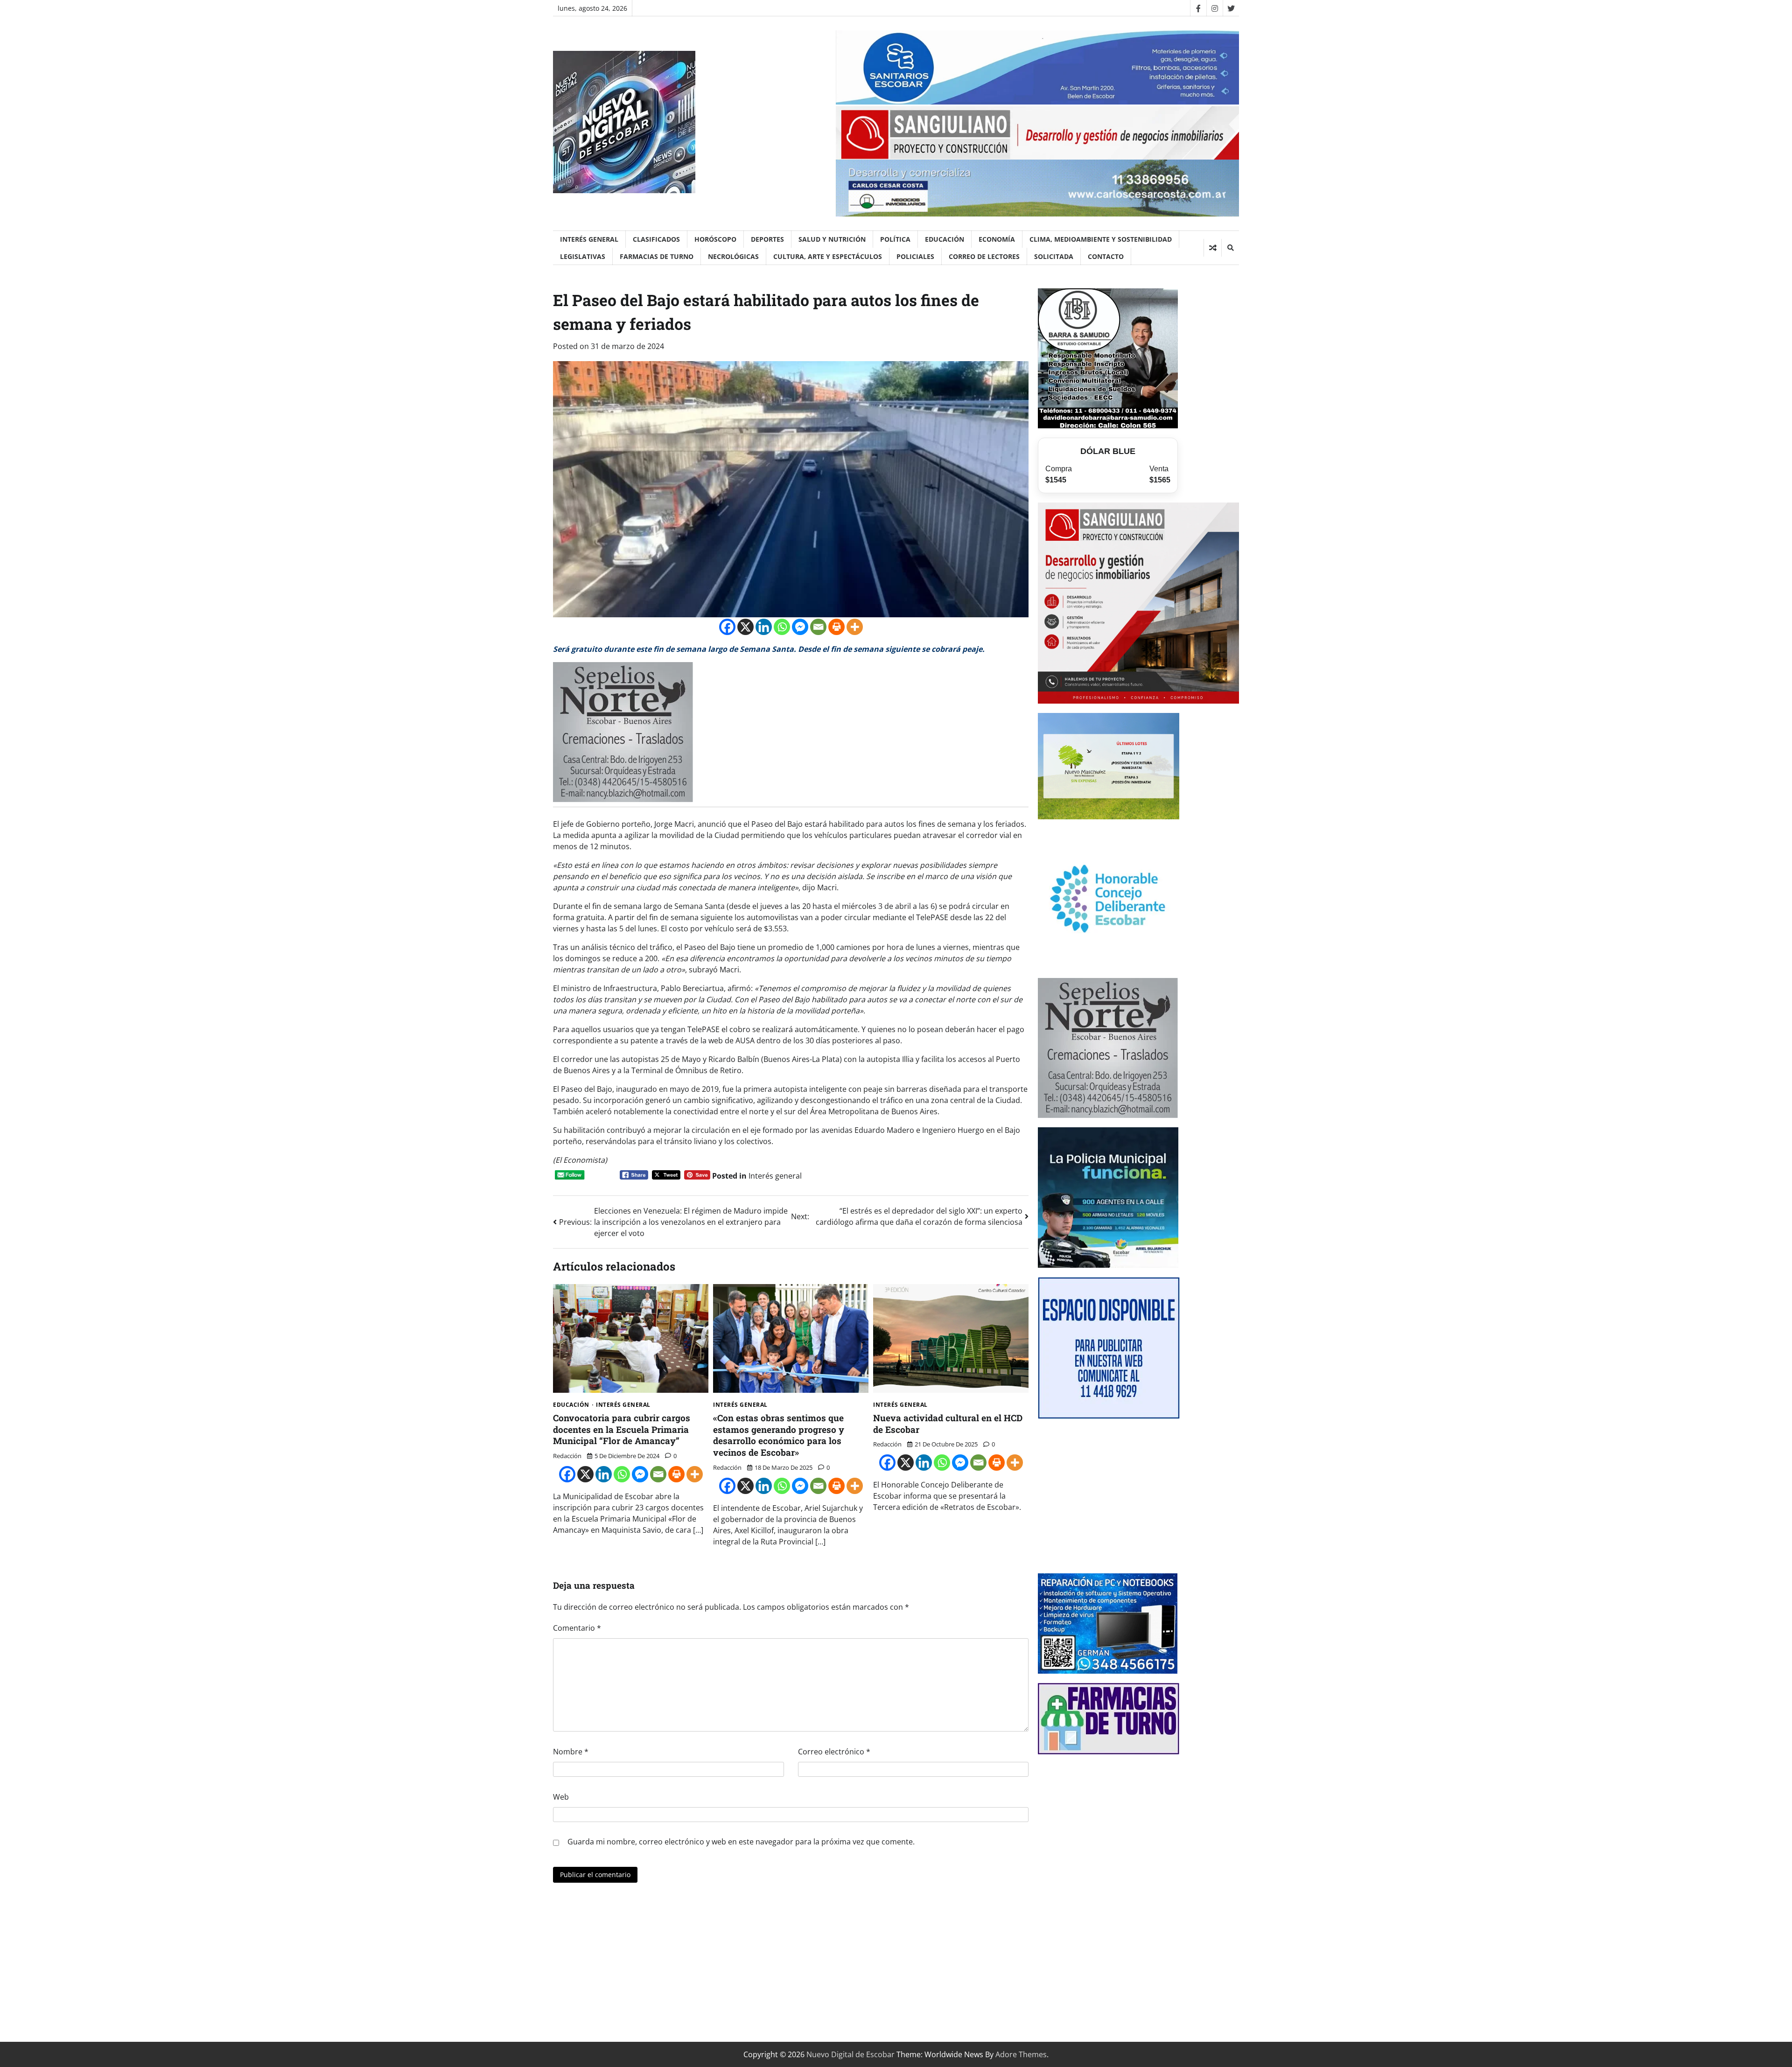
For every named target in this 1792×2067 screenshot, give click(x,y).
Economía (997, 239)
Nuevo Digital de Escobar (850, 2054)
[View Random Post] (1213, 248)
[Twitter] (1231, 8)
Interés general (589, 239)
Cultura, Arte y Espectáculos (828, 256)
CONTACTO (1106, 256)
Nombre (571, 1752)
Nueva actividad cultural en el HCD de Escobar (948, 1424)
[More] (855, 627)
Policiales (915, 256)
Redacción (567, 1456)
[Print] (836, 627)
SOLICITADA (1054, 256)
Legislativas (583, 256)
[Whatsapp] (782, 627)
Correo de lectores (984, 256)
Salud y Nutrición (832, 239)
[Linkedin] (764, 627)
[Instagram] (1214, 8)
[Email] (818, 627)
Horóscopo (715, 239)
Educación (945, 239)
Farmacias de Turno (657, 256)
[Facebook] (1198, 8)
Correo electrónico (834, 1752)
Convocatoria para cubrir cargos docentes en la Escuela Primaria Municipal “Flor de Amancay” (622, 1429)
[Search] (1230, 248)
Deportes (767, 239)
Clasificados (656, 239)
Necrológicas (733, 256)
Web (561, 1797)
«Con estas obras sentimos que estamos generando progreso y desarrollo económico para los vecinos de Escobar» (779, 1435)
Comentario (577, 1628)
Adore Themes (1021, 2054)
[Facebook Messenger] (800, 627)
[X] (745, 627)
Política (895, 239)
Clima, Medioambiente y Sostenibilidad (1101, 239)
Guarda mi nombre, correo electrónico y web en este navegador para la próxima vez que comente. (741, 1842)
